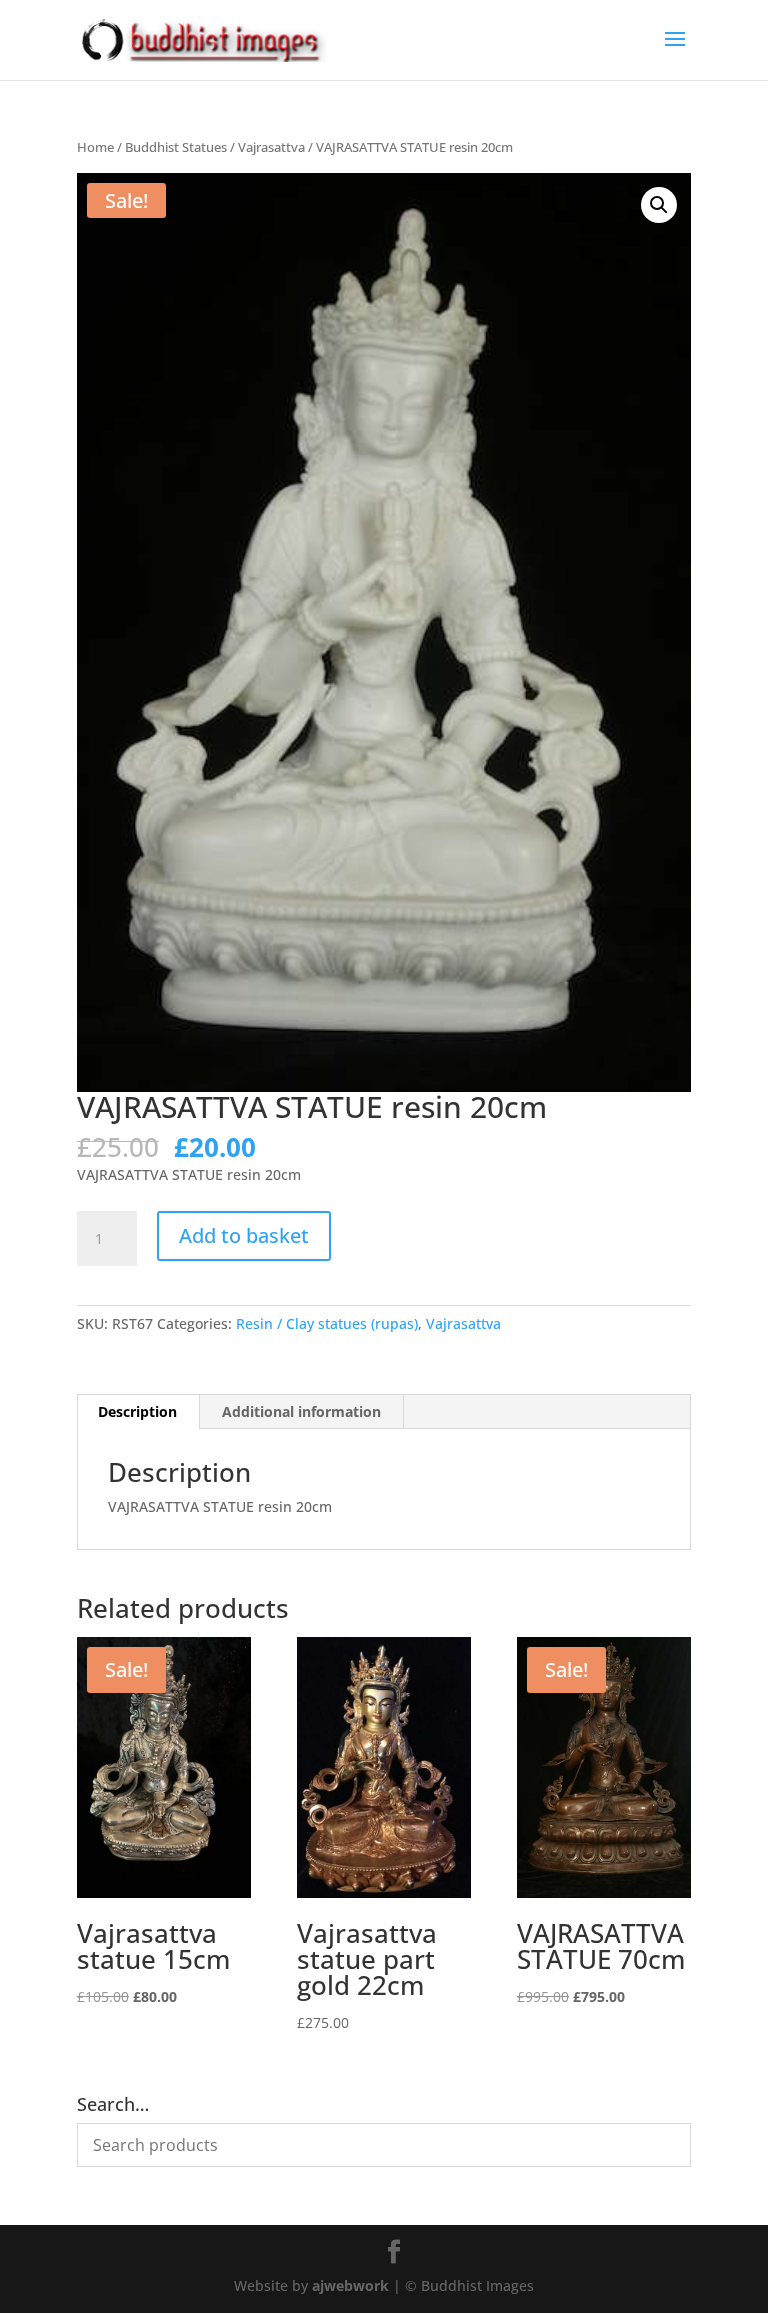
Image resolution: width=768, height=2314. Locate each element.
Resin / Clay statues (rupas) (327, 1323)
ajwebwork (350, 2285)
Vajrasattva (271, 147)
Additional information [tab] (301, 1411)
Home (95, 147)
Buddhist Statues (176, 147)
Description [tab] (137, 1411)
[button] (659, 205)
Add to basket (244, 1235)
